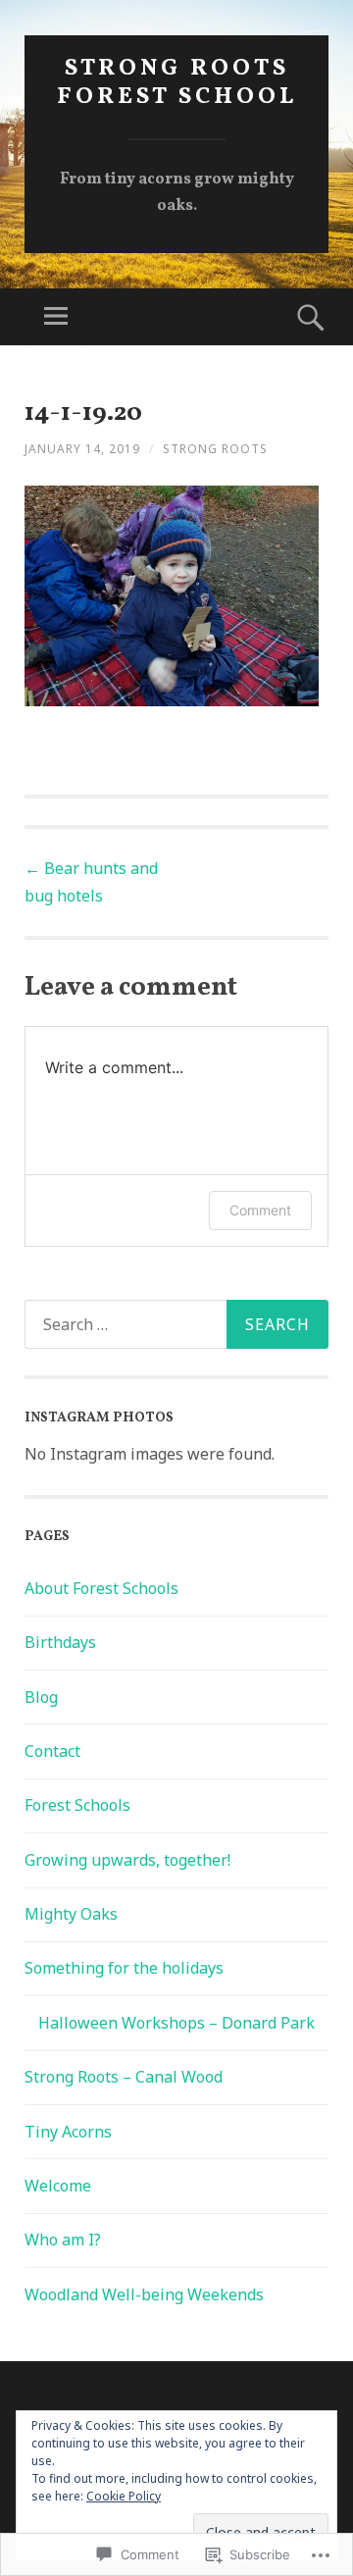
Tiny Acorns (68, 2132)
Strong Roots (215, 449)
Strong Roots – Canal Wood (124, 2077)
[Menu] (56, 317)
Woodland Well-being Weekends (144, 2294)
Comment (260, 1210)
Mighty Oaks (71, 1914)
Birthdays (60, 1642)
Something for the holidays (124, 1968)
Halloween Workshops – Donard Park (176, 2023)
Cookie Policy (124, 2496)
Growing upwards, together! (127, 1860)
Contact (52, 1751)
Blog (41, 1697)
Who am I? (63, 2240)
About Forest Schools (101, 1588)
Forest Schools (77, 1805)
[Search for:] (176, 1324)
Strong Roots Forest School (177, 83)
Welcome (58, 2186)
